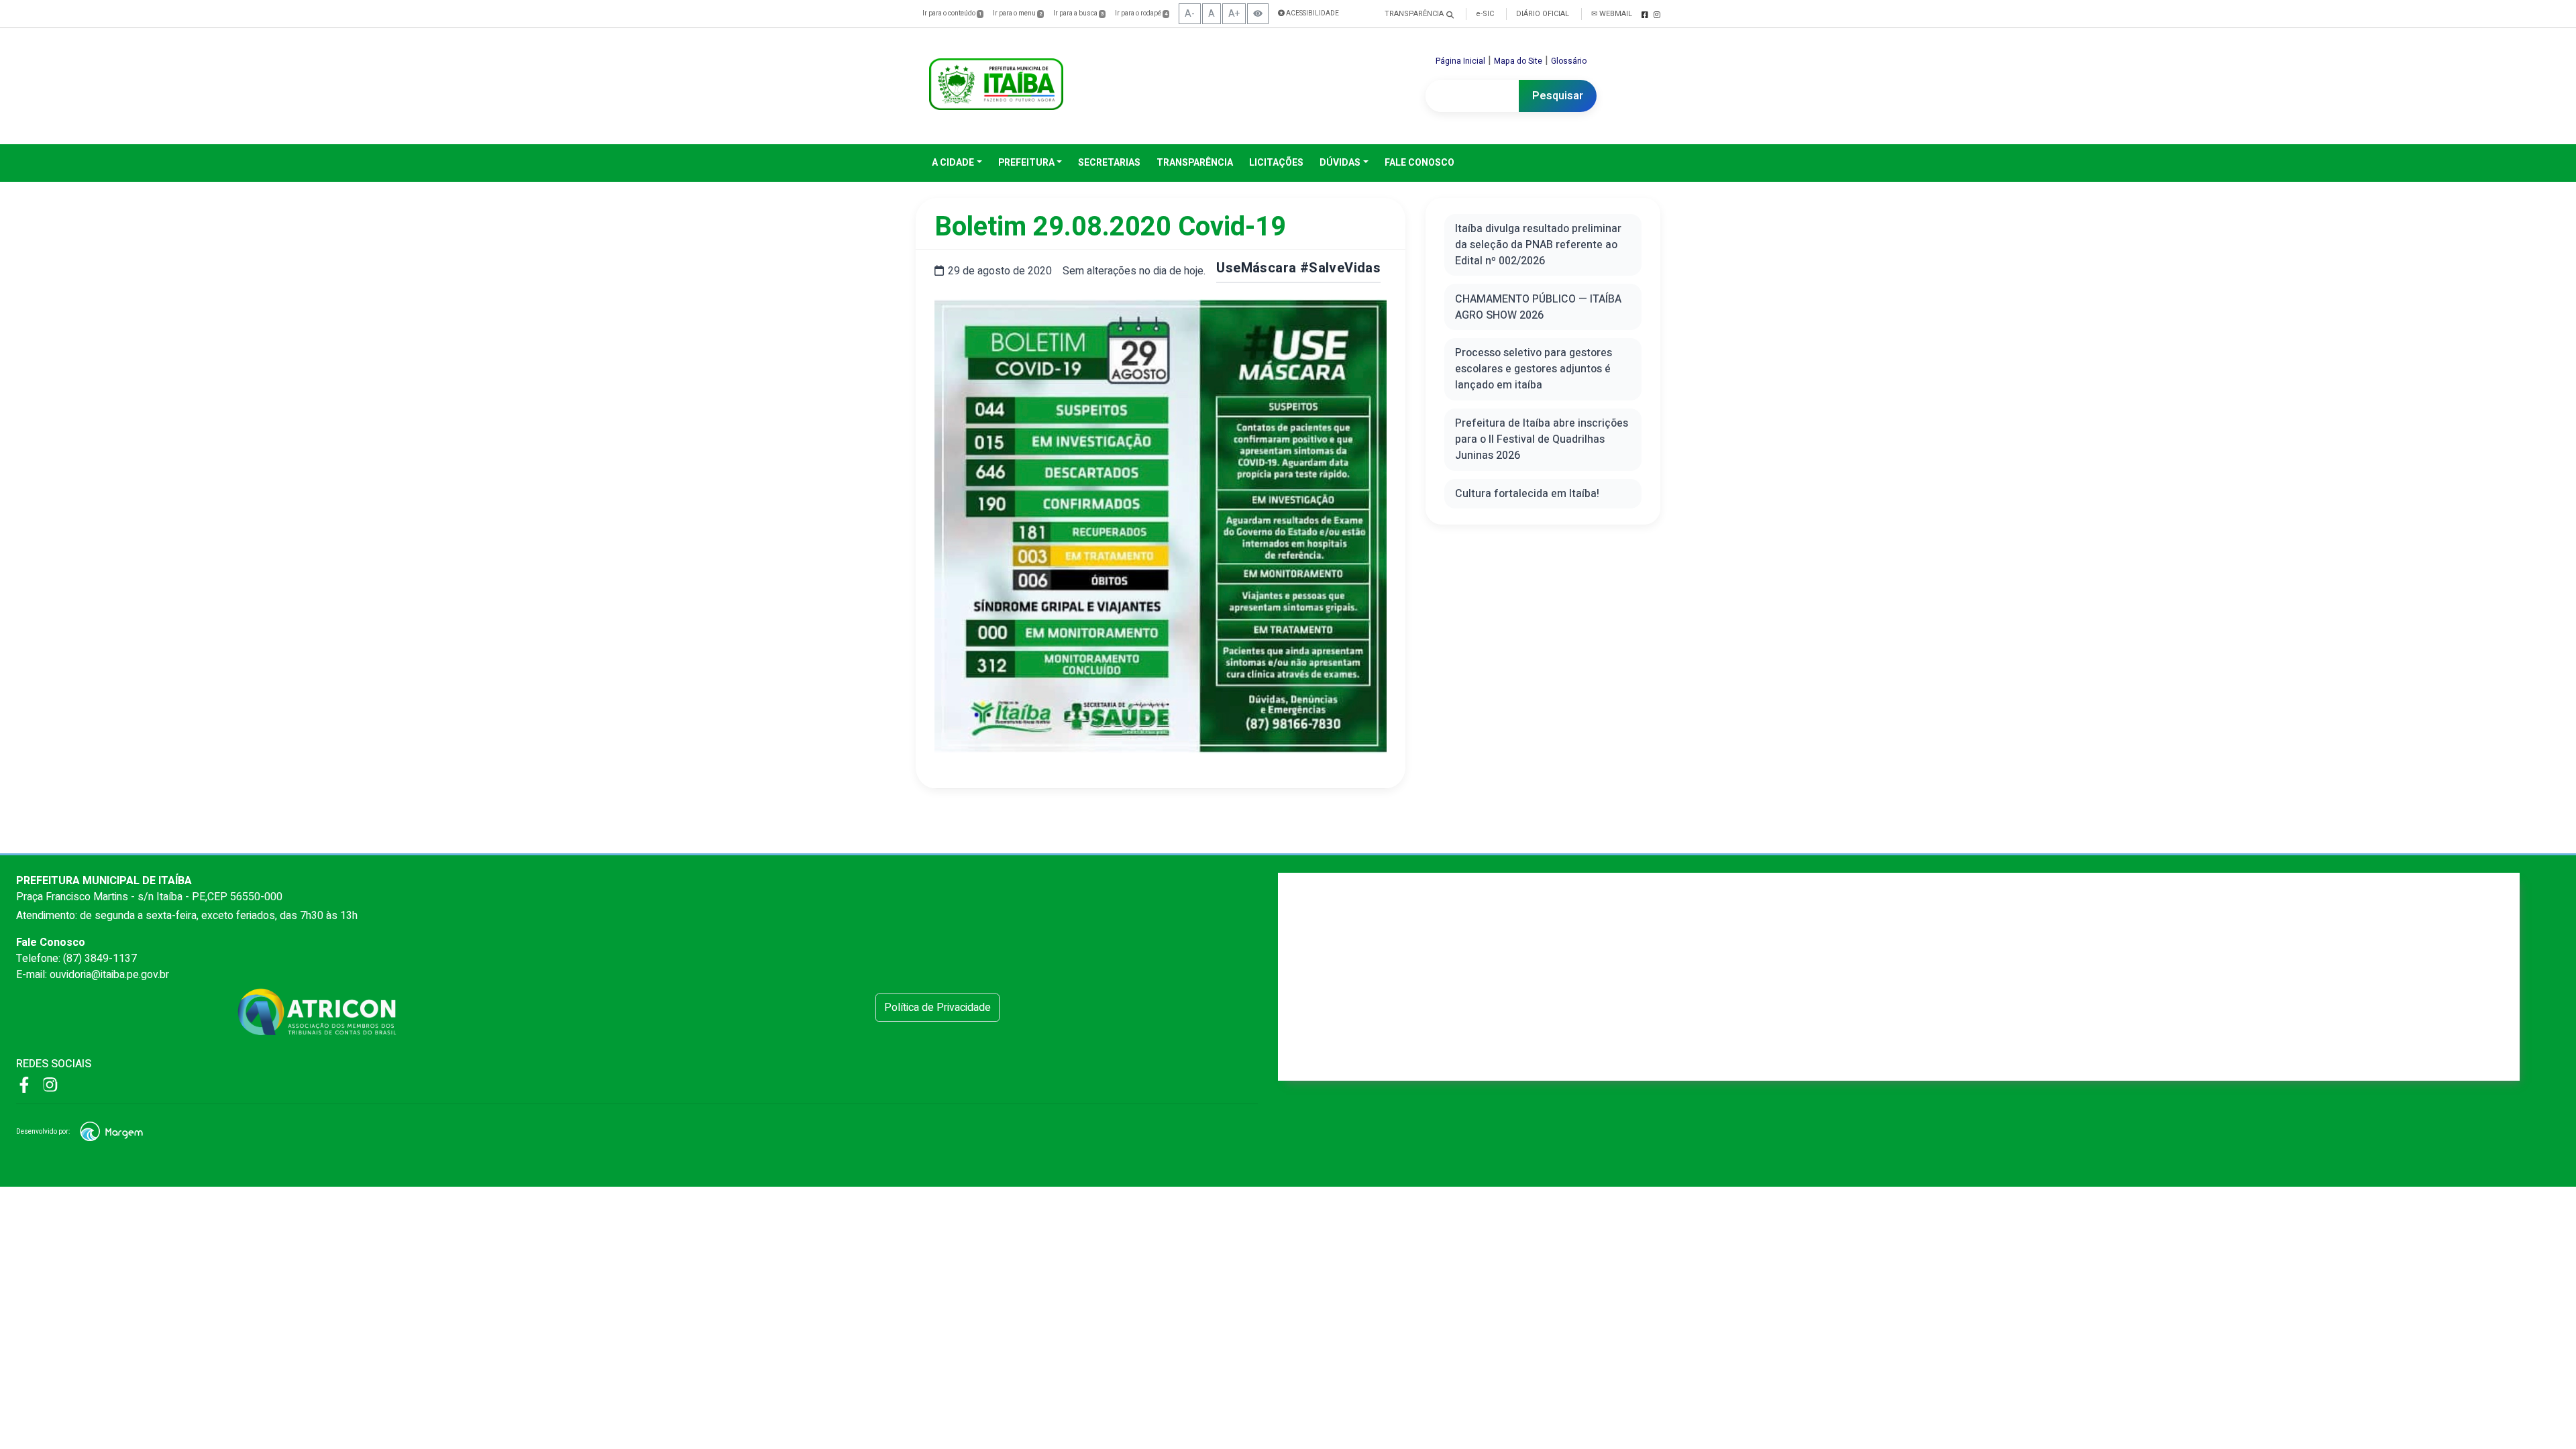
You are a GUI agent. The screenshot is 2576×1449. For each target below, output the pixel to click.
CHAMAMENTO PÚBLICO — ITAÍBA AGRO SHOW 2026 (1538, 307)
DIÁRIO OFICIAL (1543, 14)
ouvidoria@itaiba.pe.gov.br (109, 975)
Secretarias (1109, 163)
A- (1190, 14)
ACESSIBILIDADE (1312, 13)
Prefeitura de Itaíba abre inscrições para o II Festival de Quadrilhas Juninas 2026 (1542, 439)
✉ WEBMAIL (1612, 14)
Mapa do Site (1518, 61)
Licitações (1276, 163)
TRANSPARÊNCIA (1414, 14)
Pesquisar (1558, 96)
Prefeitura (1026, 163)
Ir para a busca (1078, 13)
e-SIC (1485, 14)
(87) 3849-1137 (100, 959)
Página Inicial (1460, 61)
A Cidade (953, 163)
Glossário (1569, 61)
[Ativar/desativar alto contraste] (1258, 14)
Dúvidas (1340, 163)
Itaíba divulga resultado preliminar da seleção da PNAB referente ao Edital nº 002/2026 (1538, 245)
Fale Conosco (1419, 163)
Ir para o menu (1017, 13)
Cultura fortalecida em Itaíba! (1527, 494)
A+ (1234, 14)
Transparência (1195, 163)
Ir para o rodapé (1141, 13)
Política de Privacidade (937, 1008)
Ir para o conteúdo (952, 13)
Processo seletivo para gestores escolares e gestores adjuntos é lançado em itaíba (1534, 369)
